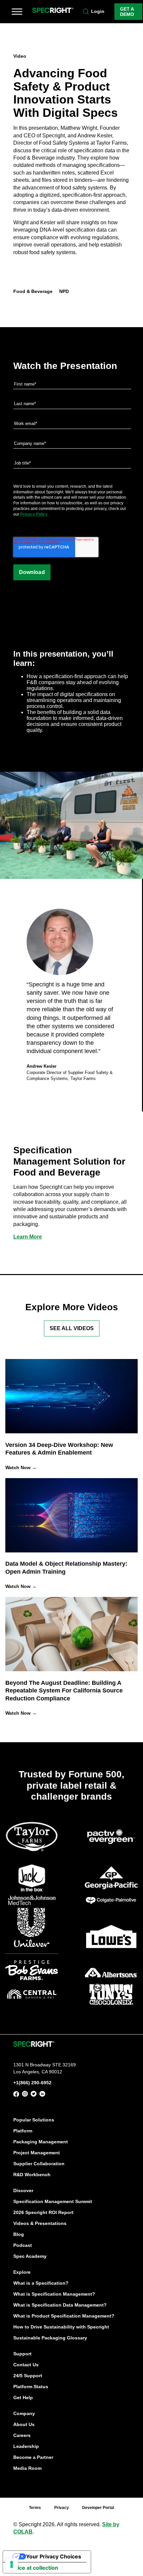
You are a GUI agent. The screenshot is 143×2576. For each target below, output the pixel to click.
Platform (23, 2131)
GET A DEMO (127, 12)
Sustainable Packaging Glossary (50, 2338)
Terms (35, 2508)
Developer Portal (98, 2508)
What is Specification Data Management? (60, 2305)
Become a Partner (33, 2457)
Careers (22, 2435)
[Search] (86, 12)
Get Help (23, 2397)
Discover (23, 2190)
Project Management (37, 2153)
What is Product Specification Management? (64, 2316)
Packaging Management (41, 2142)
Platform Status (31, 2387)
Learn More (28, 1237)
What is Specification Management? (54, 2294)
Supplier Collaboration (39, 2164)
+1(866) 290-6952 (32, 2083)
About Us (24, 2424)
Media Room (27, 2468)
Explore (22, 2272)
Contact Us (26, 2365)
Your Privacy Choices (54, 2556)
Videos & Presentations (40, 2223)
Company (24, 2413)
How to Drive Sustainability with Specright (61, 2327)
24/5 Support (28, 2376)
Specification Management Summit (53, 2201)
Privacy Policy (34, 514)
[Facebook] (16, 2095)
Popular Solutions (34, 2120)
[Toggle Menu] (17, 12)
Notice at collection (33, 2568)
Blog (19, 2234)
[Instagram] (25, 2095)
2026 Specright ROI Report (43, 2212)
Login (98, 11)
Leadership (26, 2446)
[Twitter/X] (34, 2095)
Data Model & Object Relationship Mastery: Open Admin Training (66, 1568)
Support (22, 2354)
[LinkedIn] (42, 2095)
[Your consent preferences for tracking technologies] (12, 2564)
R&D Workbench (32, 2175)
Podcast (23, 2245)
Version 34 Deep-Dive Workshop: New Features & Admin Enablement (59, 1449)
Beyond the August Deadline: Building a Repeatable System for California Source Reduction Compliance (64, 1691)
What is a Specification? (41, 2283)
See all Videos (72, 1328)
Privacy (62, 2508)
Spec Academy (30, 2256)
